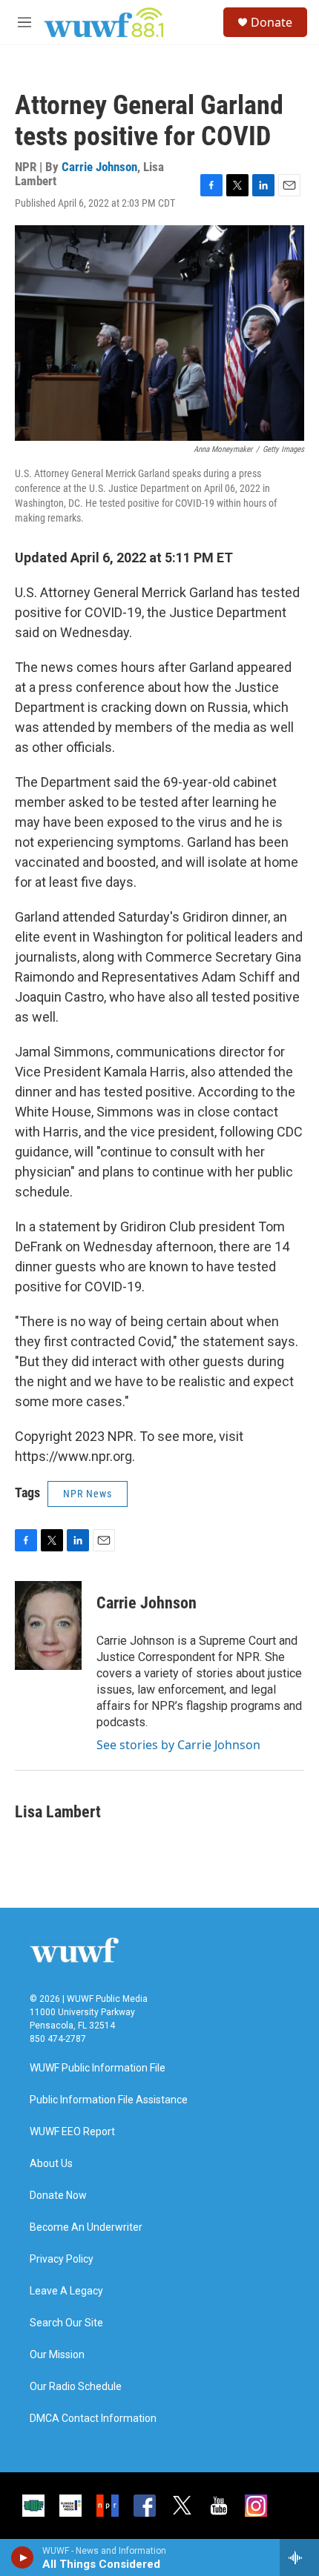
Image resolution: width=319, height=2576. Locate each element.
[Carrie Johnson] (48, 1625)
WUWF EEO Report (72, 2132)
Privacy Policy (62, 2259)
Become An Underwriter (86, 2227)
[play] (23, 2557)
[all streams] (299, 2557)
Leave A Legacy (66, 2291)
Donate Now (58, 2196)
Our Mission (57, 2355)
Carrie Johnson (99, 167)
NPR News (88, 1494)
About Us (51, 2164)
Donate (272, 22)
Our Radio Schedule (76, 2387)
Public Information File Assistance (109, 2100)
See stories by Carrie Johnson (178, 1745)
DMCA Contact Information (93, 2419)
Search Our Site (66, 2323)
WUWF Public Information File (98, 2068)
